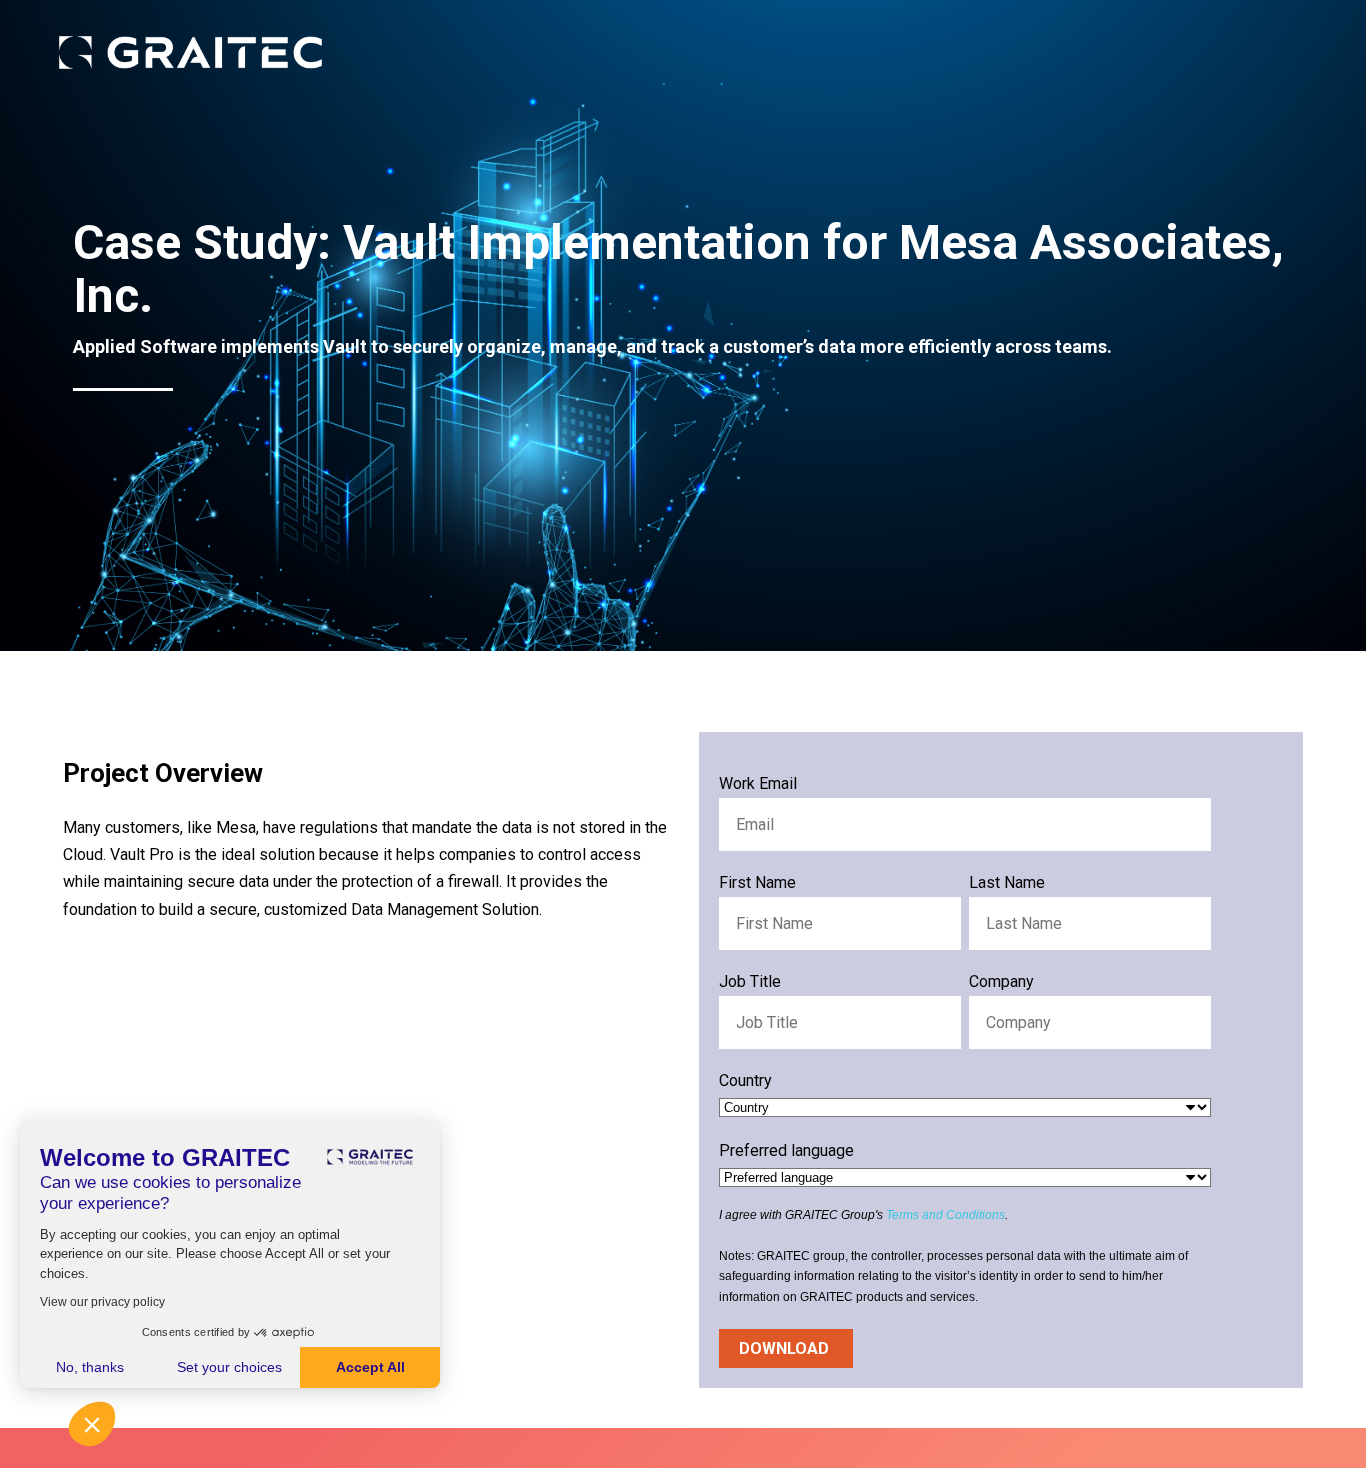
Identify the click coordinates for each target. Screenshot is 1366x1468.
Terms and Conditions (945, 1215)
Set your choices (229, 1367)
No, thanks (90, 1367)
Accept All (370, 1367)
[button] (92, 1424)
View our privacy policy (102, 1302)
